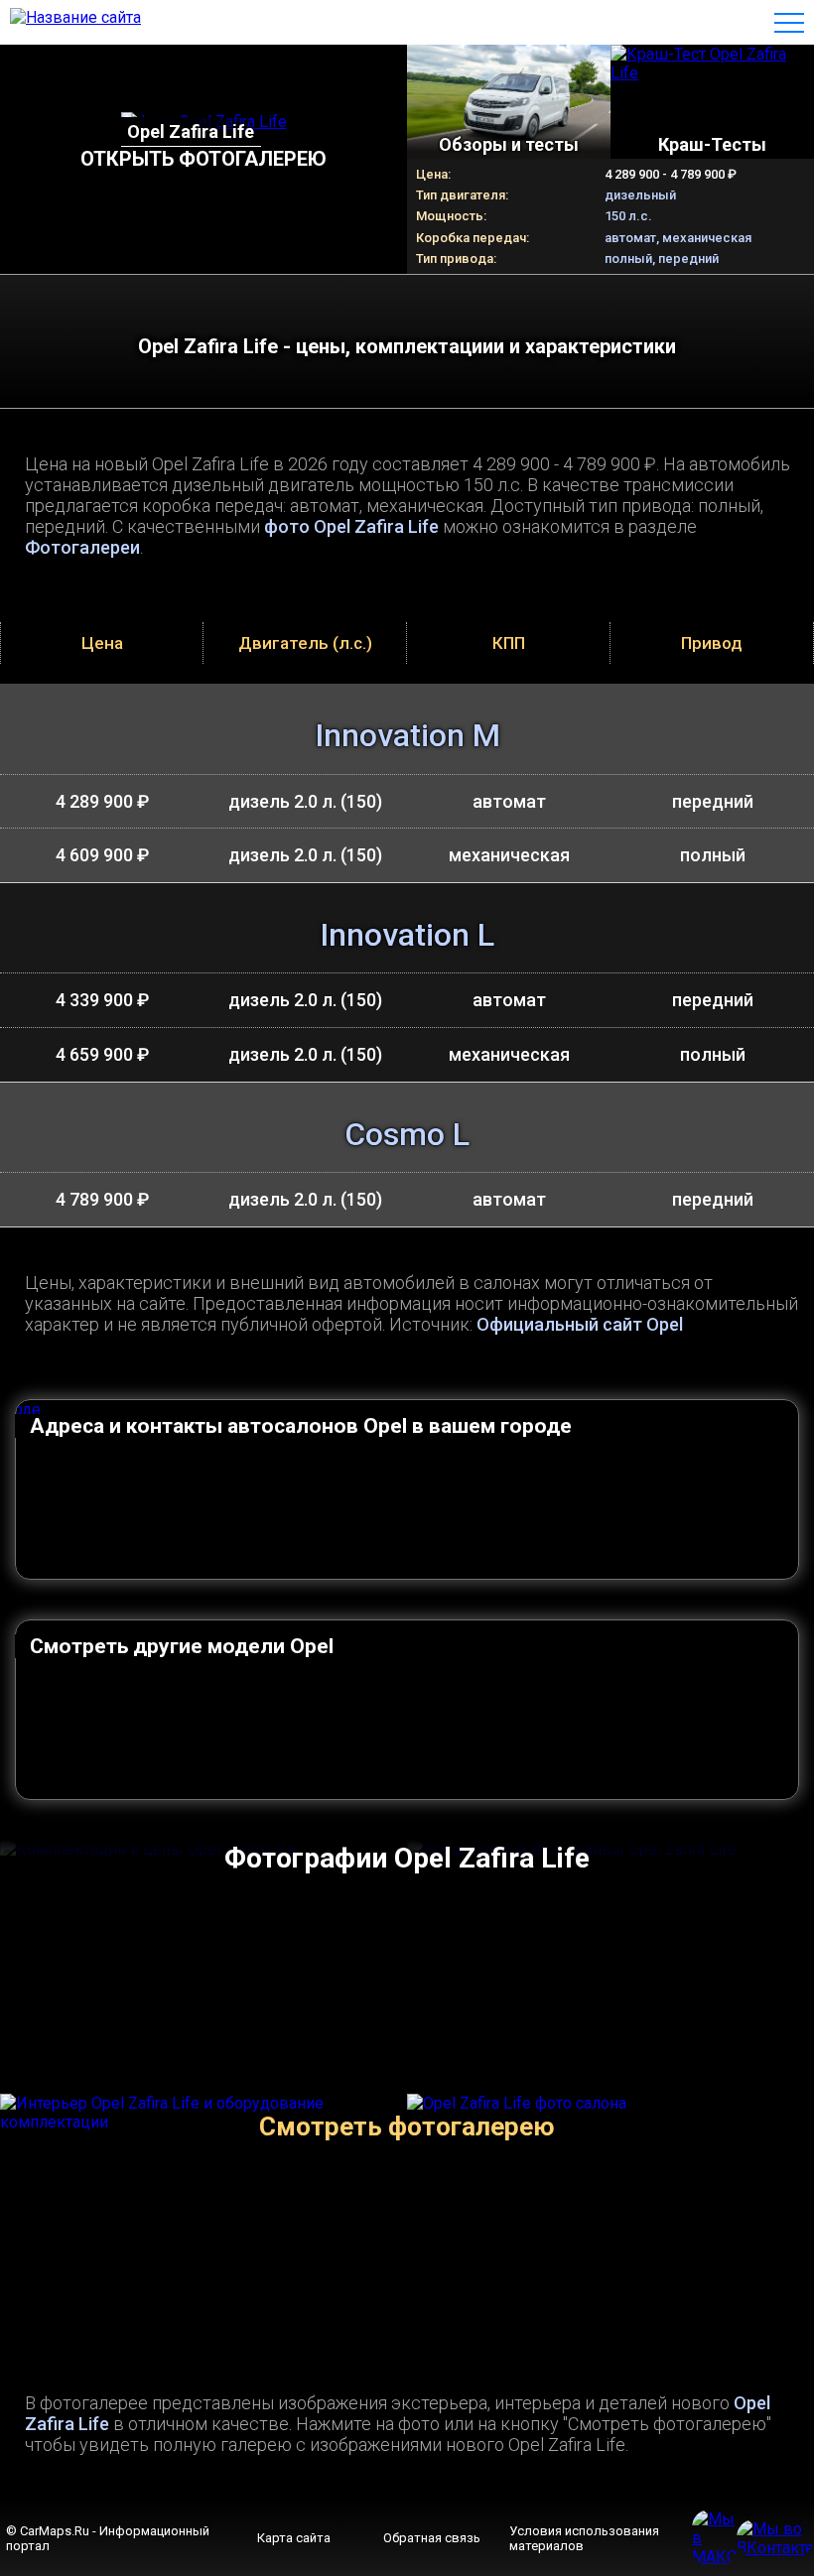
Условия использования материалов (584, 2538)
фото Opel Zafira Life (351, 526)
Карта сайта (294, 2538)
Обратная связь (432, 2538)
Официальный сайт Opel (580, 1324)
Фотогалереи (82, 547)
